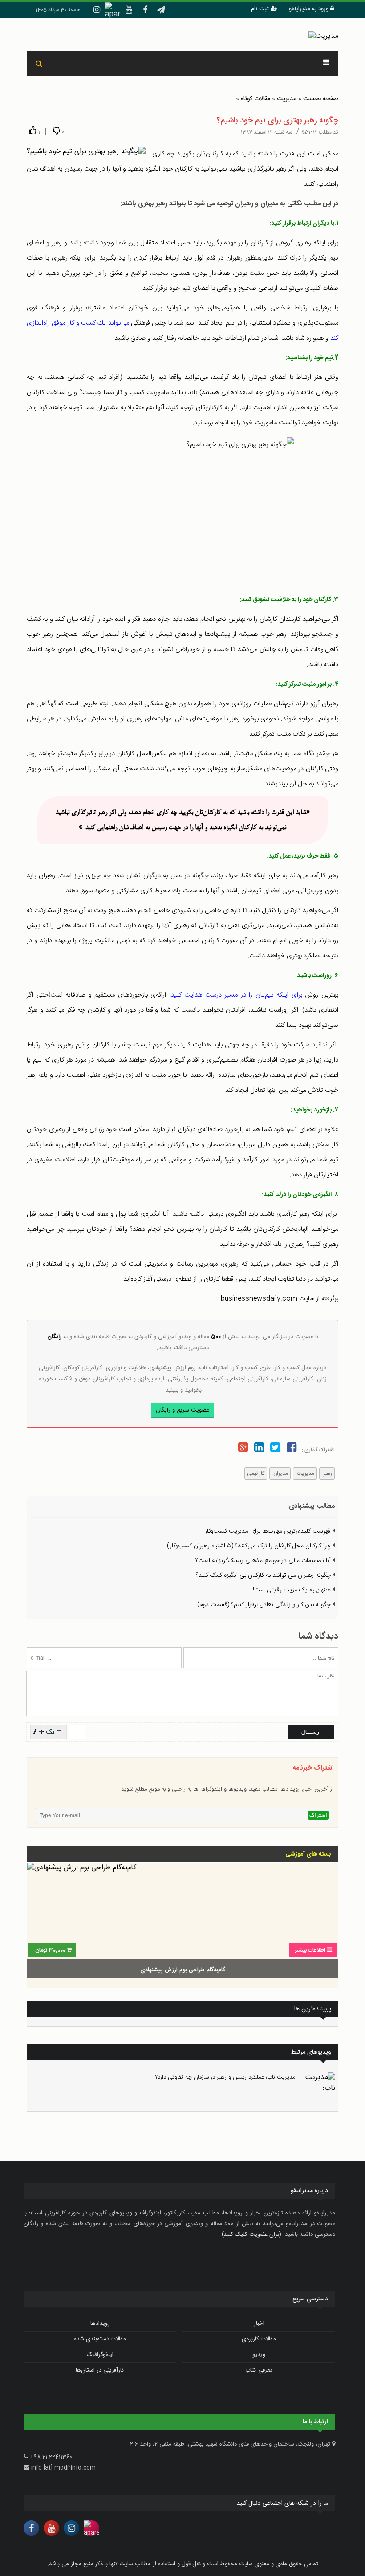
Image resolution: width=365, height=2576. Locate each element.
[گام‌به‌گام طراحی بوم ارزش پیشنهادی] (182, 1922)
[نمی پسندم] (56, 131)
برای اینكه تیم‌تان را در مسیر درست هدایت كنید (238, 995)
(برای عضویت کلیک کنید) (251, 2234)
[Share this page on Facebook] (292, 1449)
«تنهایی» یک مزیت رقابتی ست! (293, 1590)
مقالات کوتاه (255, 99)
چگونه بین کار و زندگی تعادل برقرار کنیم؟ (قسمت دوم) (265, 1605)
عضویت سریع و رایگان (182, 1410)
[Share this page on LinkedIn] (259, 1449)
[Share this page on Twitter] (275, 1449)
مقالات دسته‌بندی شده (100, 2339)
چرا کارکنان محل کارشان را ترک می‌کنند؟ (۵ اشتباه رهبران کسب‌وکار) (250, 1546)
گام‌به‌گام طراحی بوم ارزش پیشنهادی (183, 1970)
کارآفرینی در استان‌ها (100, 2370)
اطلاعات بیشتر (310, 1950)
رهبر (327, 1473)
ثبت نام (261, 9)
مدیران (280, 1473)
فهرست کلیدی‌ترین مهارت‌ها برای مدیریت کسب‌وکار (269, 1531)
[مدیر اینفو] (323, 37)
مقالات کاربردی (259, 2339)
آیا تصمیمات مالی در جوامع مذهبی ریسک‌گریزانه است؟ (264, 1561)
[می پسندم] (32, 131)
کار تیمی (256, 1473)
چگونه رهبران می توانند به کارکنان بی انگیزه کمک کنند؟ (264, 1575)
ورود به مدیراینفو (310, 9)
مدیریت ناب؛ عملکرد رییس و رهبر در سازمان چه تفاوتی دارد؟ (225, 2077)
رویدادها (100, 2324)
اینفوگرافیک (100, 2355)
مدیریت (287, 99)
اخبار (259, 2324)
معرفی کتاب (259, 2370)
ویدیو (259, 2355)
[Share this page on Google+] (243, 1449)
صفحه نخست (321, 99)
